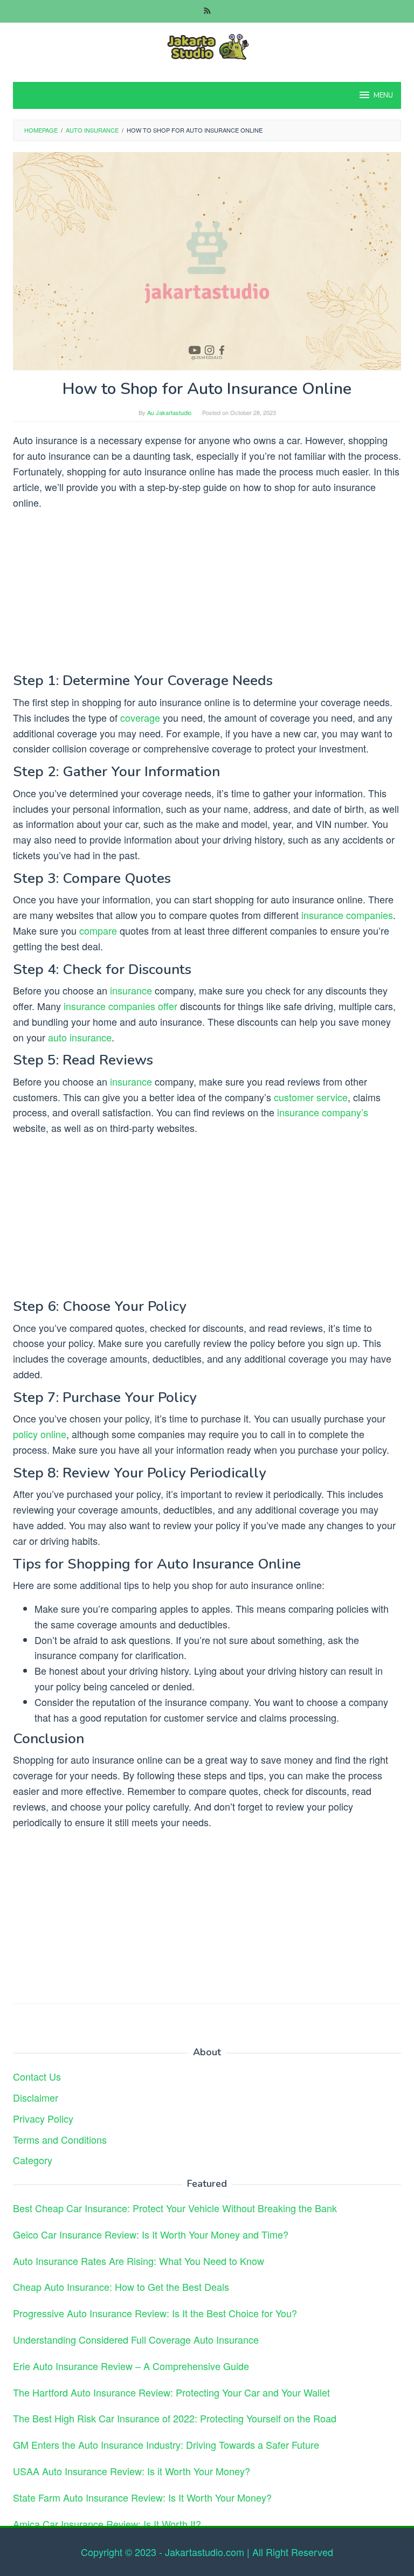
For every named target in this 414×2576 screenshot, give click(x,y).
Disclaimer (36, 2097)
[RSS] (207, 11)
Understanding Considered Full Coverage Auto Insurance (136, 2339)
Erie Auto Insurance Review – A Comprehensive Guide (131, 2366)
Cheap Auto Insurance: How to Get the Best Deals (121, 2287)
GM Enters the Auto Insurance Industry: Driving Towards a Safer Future (166, 2444)
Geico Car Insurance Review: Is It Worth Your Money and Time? (151, 2234)
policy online (40, 1434)
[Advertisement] (207, 593)
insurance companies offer (120, 1006)
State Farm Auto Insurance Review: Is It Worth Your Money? (142, 2497)
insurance (131, 990)
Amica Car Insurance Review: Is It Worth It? (107, 2524)
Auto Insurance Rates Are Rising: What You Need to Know (139, 2261)
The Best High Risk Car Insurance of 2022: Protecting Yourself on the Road (175, 2418)
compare (98, 930)
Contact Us (37, 2076)
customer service (311, 1097)
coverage (140, 717)
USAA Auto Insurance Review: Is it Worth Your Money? (132, 2471)
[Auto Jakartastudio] (207, 45)
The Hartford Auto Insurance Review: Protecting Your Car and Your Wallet (171, 2392)
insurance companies (347, 915)
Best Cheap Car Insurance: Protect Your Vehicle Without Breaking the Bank (175, 2208)
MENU (383, 95)
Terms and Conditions (60, 2139)
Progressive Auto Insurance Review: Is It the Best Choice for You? (155, 2313)
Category (33, 2160)
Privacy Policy (43, 2118)
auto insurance (80, 1037)
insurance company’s (323, 1112)
